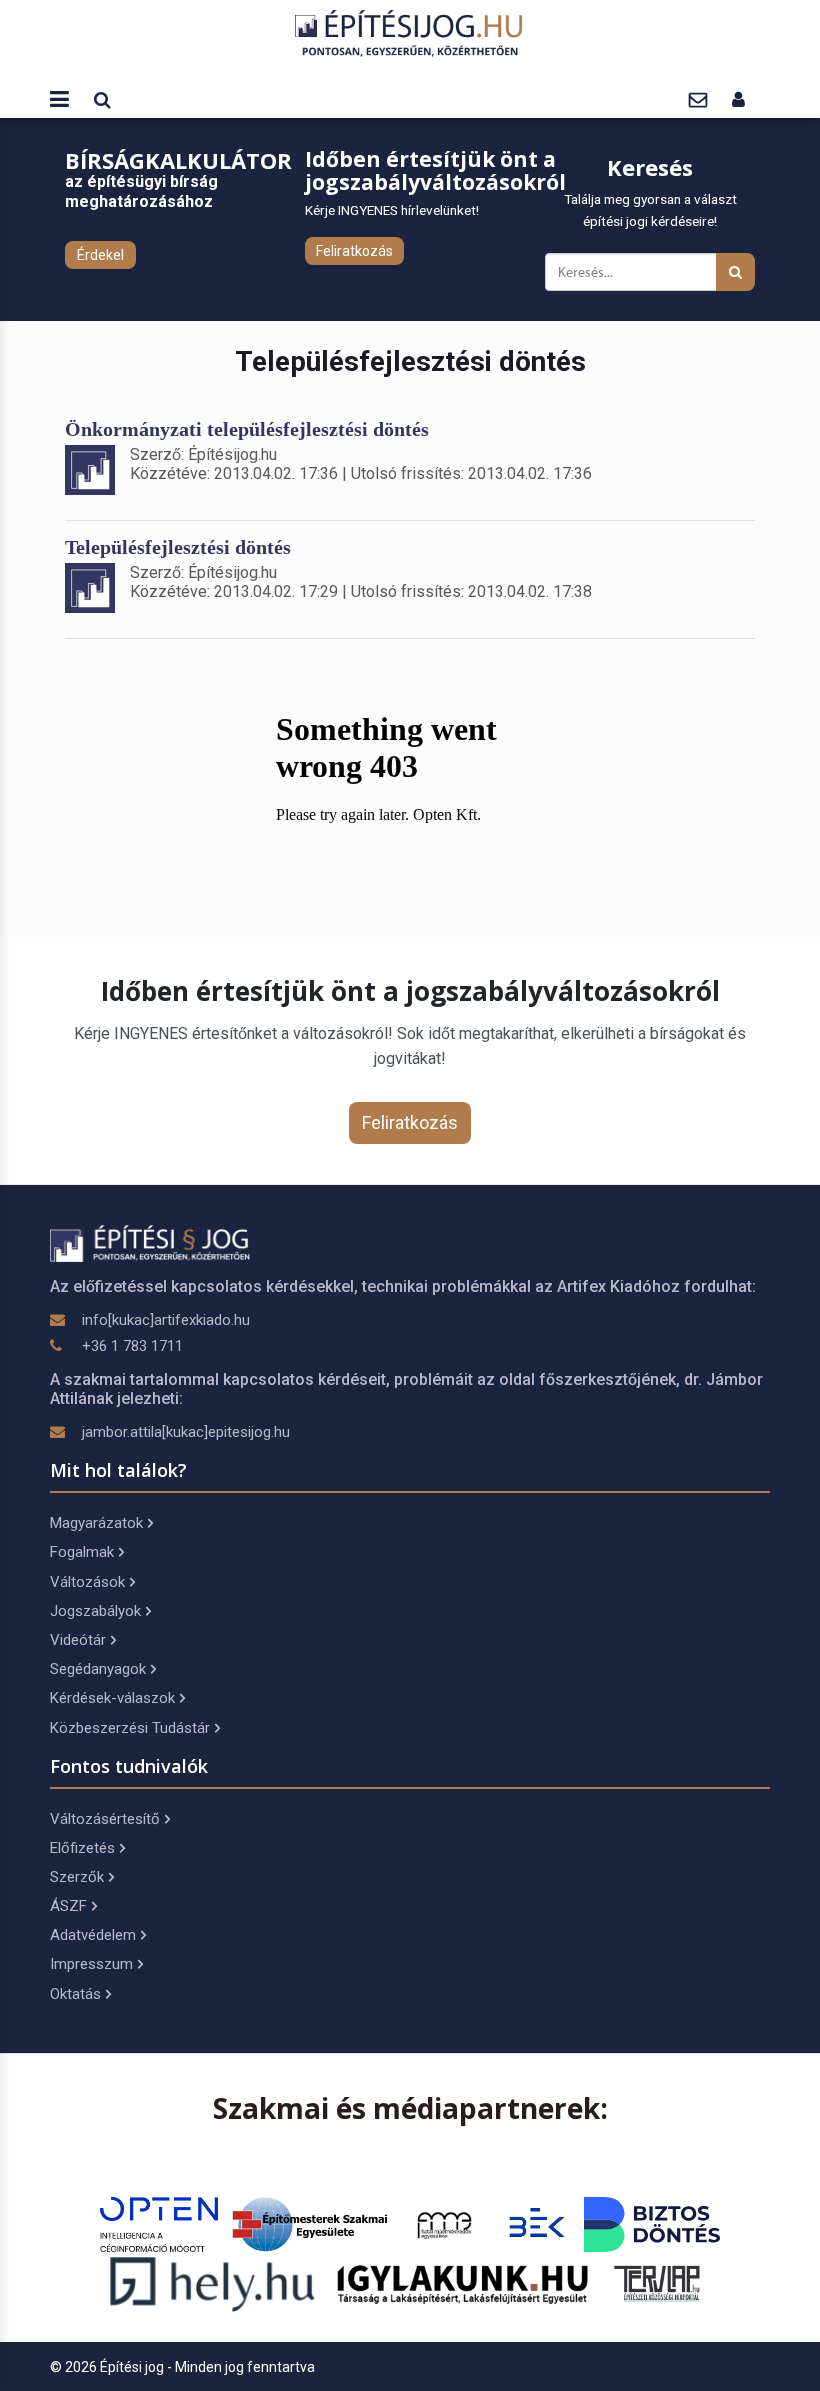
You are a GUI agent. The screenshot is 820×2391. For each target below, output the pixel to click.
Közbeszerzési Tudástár (130, 1728)
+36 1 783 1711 (132, 1346)
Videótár (78, 1640)
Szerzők (77, 1877)
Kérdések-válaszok (112, 1698)
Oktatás (75, 1994)
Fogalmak (82, 1552)
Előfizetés (82, 1848)
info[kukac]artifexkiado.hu (166, 1320)
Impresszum (91, 1964)
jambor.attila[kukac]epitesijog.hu (186, 1432)
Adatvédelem (93, 1935)
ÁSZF (68, 1906)
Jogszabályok (95, 1611)
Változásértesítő (105, 1819)
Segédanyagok (98, 1669)
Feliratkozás (354, 251)
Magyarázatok (96, 1523)
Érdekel (100, 255)
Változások (87, 1582)
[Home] (410, 32)
